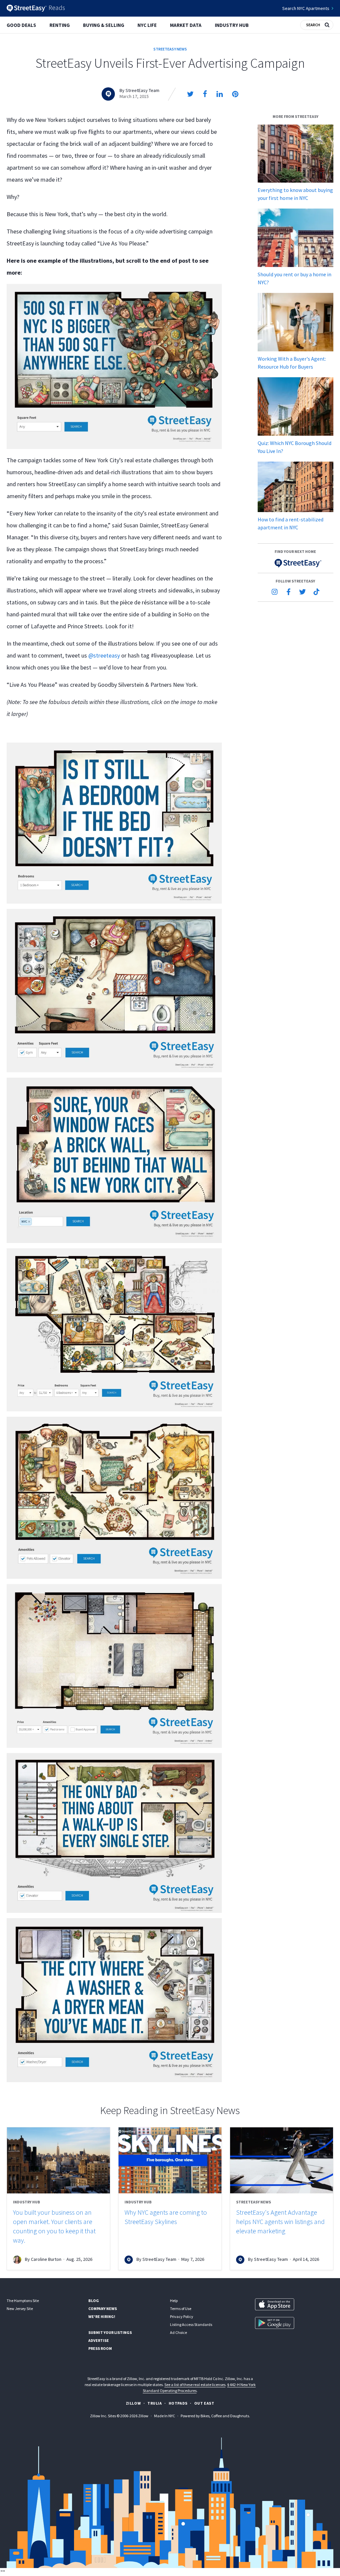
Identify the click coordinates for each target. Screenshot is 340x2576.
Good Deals (21, 25)
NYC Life (147, 25)
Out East (204, 2403)
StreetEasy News (170, 49)
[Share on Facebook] (205, 94)
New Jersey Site (20, 2309)
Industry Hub (232, 25)
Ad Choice (178, 2332)
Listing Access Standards (191, 2324)
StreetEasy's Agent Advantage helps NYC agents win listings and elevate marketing (280, 2221)
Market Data (186, 25)
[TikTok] (316, 592)
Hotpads (178, 2403)
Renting (60, 25)
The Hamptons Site (23, 2301)
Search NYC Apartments (306, 8)
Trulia (155, 2403)
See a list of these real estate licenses (195, 2385)
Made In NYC (165, 2416)
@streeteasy (104, 655)
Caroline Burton (46, 2259)
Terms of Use (181, 2309)
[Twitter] (302, 592)
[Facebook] (289, 592)
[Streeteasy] (295, 563)
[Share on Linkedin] (220, 94)
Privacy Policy (182, 2316)
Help (174, 2301)
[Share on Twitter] (190, 94)
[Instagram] (275, 592)
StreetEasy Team (142, 90)
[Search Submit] (327, 24)
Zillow (133, 2403)
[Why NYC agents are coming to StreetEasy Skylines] (170, 2160)
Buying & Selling (104, 25)
